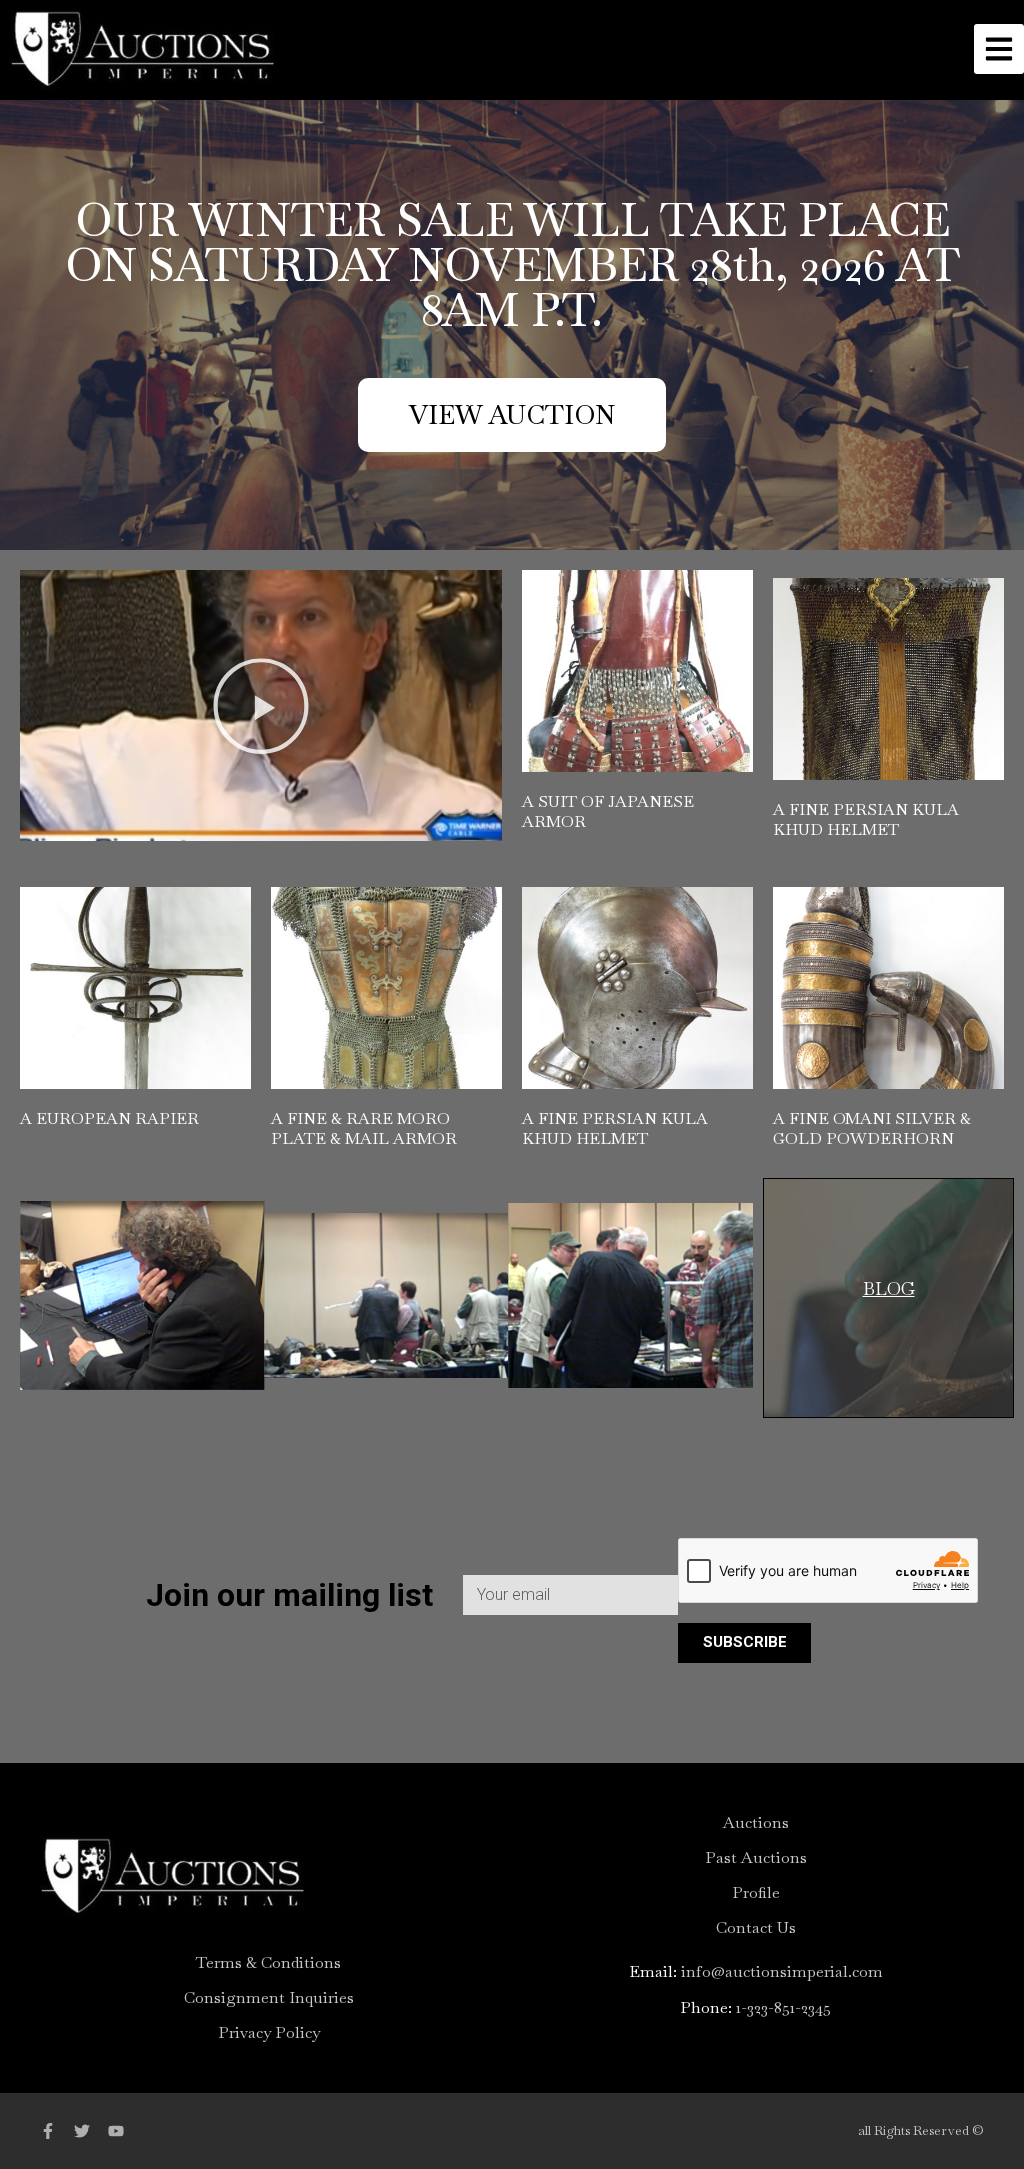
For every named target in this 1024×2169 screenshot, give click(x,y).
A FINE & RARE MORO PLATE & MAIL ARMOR (364, 1128)
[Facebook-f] (48, 2131)
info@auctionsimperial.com (782, 1971)
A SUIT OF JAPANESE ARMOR (608, 811)
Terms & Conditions (268, 1963)
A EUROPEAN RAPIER (109, 1118)
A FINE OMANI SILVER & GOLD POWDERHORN (872, 1128)
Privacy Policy (269, 2033)
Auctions (756, 1823)
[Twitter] (82, 2131)
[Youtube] (116, 2131)
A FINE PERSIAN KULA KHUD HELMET (866, 819)
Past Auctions (756, 1858)
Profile (756, 1893)
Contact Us (756, 1928)
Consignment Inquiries (269, 1998)
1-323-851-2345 (783, 2007)
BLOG (889, 1288)
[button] (261, 706)
